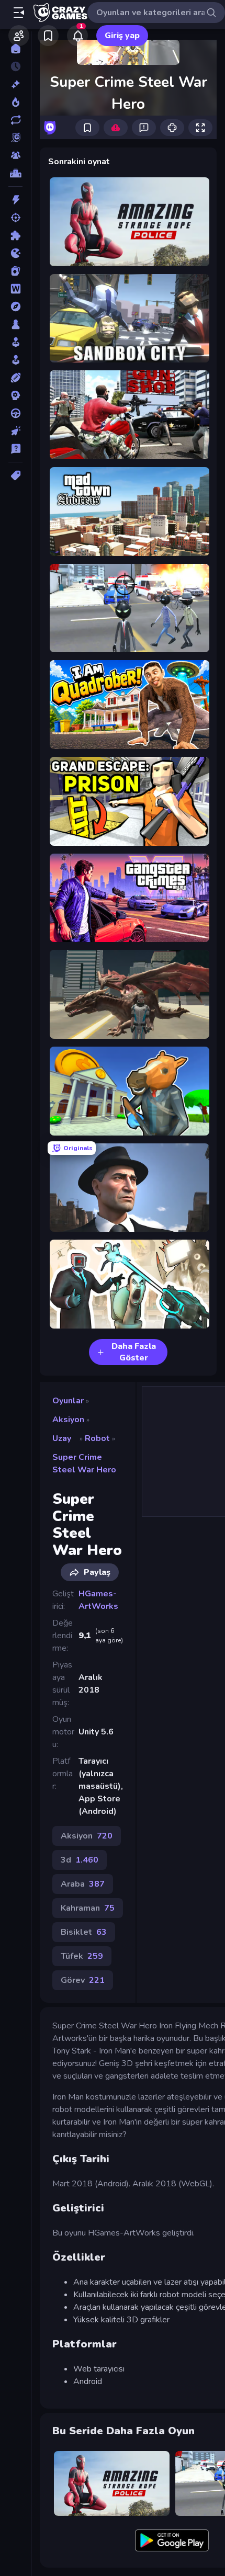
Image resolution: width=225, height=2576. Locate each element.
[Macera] (15, 307)
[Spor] (15, 378)
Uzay (62, 1438)
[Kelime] (15, 289)
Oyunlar (68, 1401)
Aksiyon (68, 1420)
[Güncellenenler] (15, 120)
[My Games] (48, 36)
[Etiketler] (15, 475)
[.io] (15, 253)
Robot (97, 1438)
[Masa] (15, 324)
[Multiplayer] (15, 155)
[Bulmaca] (15, 235)
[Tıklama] (15, 431)
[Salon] (15, 342)
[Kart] (15, 271)
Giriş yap (122, 36)
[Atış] (15, 218)
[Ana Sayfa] (15, 49)
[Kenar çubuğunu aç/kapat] (19, 13)
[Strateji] (15, 395)
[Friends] (19, 36)
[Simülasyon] (15, 360)
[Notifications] (77, 36)
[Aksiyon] (15, 200)
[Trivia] (15, 449)
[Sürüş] (15, 413)
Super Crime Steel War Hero (84, 1463)
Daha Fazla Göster (134, 1352)
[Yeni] (15, 84)
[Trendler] (15, 102)
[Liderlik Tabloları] (15, 173)
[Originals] (15, 138)
